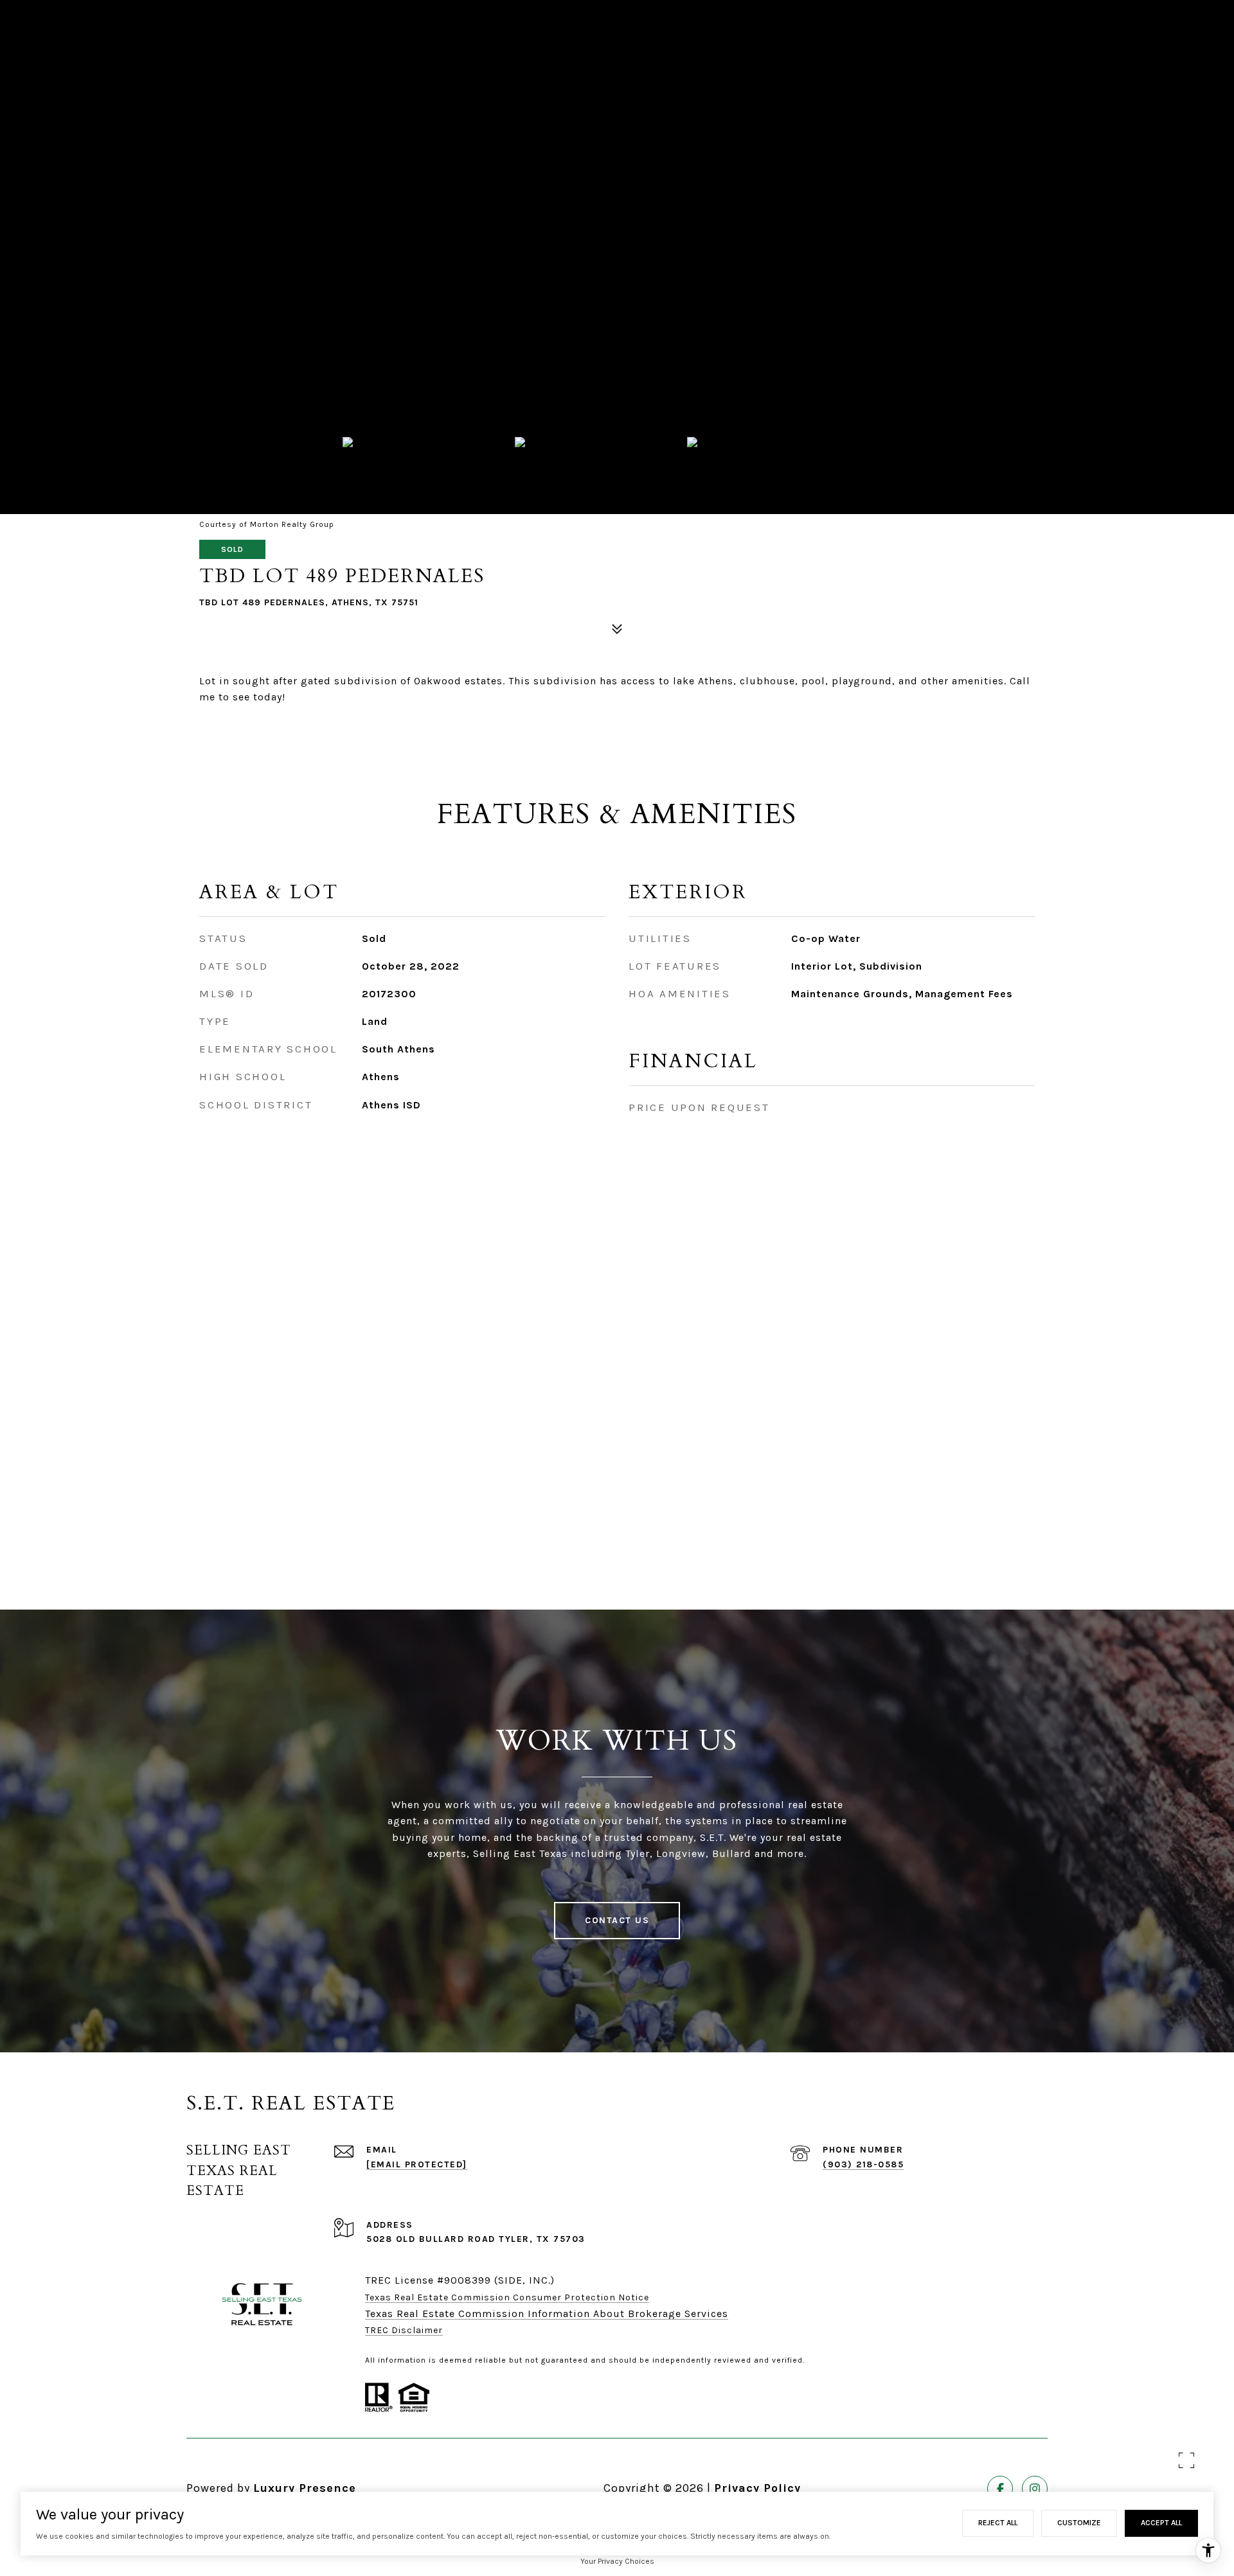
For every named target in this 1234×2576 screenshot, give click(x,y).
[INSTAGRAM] (1035, 2489)
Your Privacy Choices (617, 2561)
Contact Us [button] (617, 1920)
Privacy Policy (757, 2488)
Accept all (1161, 2523)
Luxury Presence (305, 2488)
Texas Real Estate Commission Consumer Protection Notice (507, 2297)
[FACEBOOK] (1000, 2489)
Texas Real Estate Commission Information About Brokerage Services (547, 2314)
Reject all (998, 2523)
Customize (1079, 2523)
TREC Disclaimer (404, 2330)
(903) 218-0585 (863, 2164)
